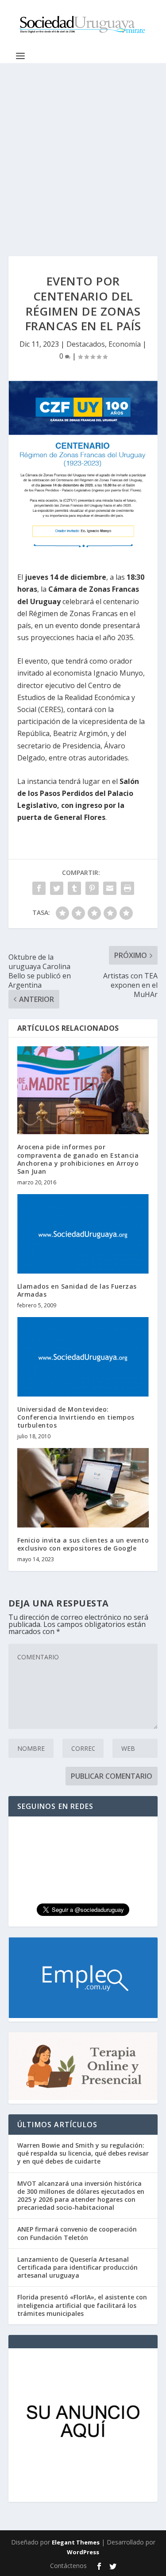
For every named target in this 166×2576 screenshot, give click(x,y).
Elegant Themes (76, 2542)
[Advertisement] (83, 151)
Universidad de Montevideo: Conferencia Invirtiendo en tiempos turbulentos (76, 1417)
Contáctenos (68, 2566)
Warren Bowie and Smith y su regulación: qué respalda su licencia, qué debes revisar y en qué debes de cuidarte (83, 2153)
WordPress (83, 2552)
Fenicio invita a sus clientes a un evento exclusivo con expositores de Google (83, 1544)
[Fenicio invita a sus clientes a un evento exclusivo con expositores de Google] (83, 1488)
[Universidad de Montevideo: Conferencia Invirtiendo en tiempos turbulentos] (83, 1357)
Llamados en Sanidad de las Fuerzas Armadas (77, 1290)
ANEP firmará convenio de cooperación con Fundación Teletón (77, 2233)
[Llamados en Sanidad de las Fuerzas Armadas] (83, 1234)
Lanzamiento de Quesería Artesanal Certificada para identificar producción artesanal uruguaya (77, 2267)
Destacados (86, 344)
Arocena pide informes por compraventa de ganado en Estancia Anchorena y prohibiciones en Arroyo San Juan (78, 1159)
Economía (125, 344)
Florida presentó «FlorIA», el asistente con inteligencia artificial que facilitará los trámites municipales (82, 2305)
